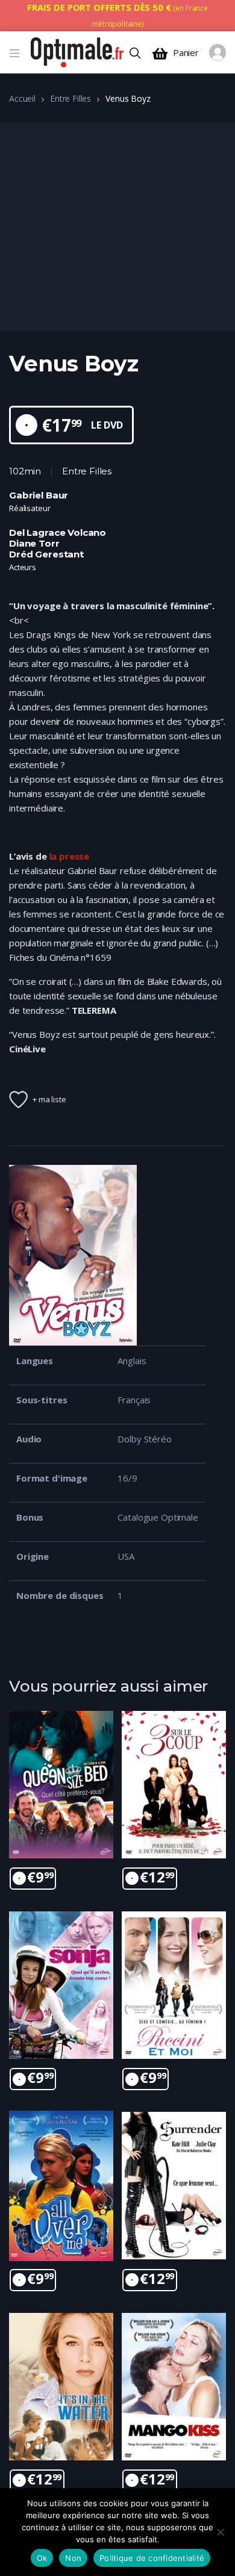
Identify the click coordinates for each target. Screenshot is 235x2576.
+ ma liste (49, 1099)
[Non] (220, 2532)
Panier (186, 53)
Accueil (22, 98)
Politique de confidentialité (152, 2558)
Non (73, 2558)
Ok (42, 2558)
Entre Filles (70, 98)
